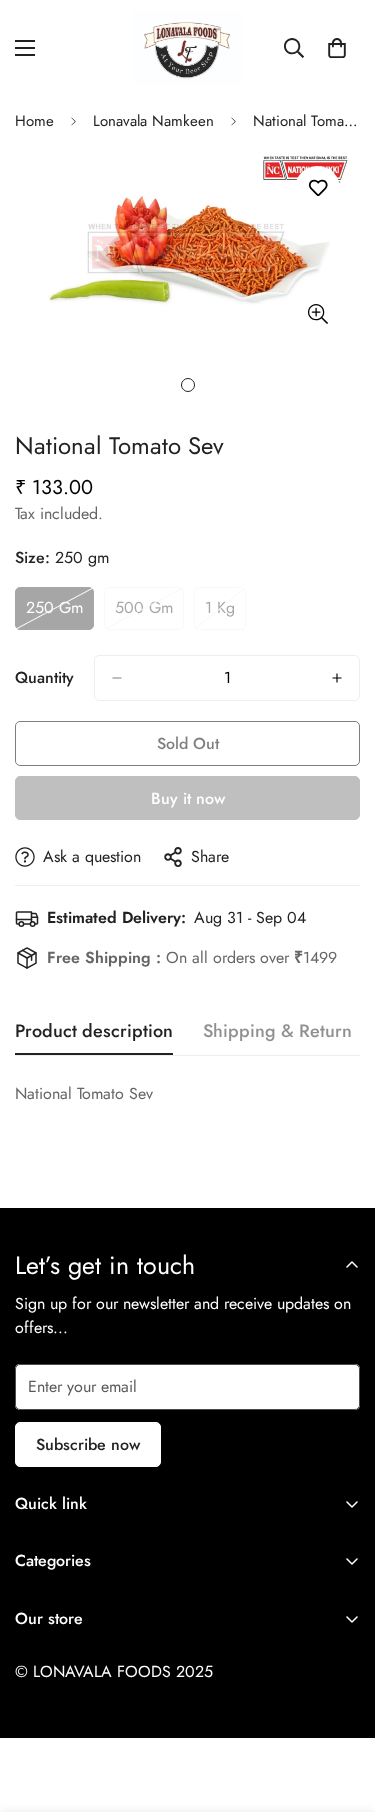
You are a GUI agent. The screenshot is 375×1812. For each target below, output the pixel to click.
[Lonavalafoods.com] (188, 47)
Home (34, 121)
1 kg (225, 613)
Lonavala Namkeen (153, 121)
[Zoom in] (317, 314)
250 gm (60, 613)
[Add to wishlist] (317, 188)
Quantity (44, 677)
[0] (337, 48)
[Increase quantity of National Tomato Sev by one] (337, 678)
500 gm (149, 613)
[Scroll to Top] (339, 1706)
